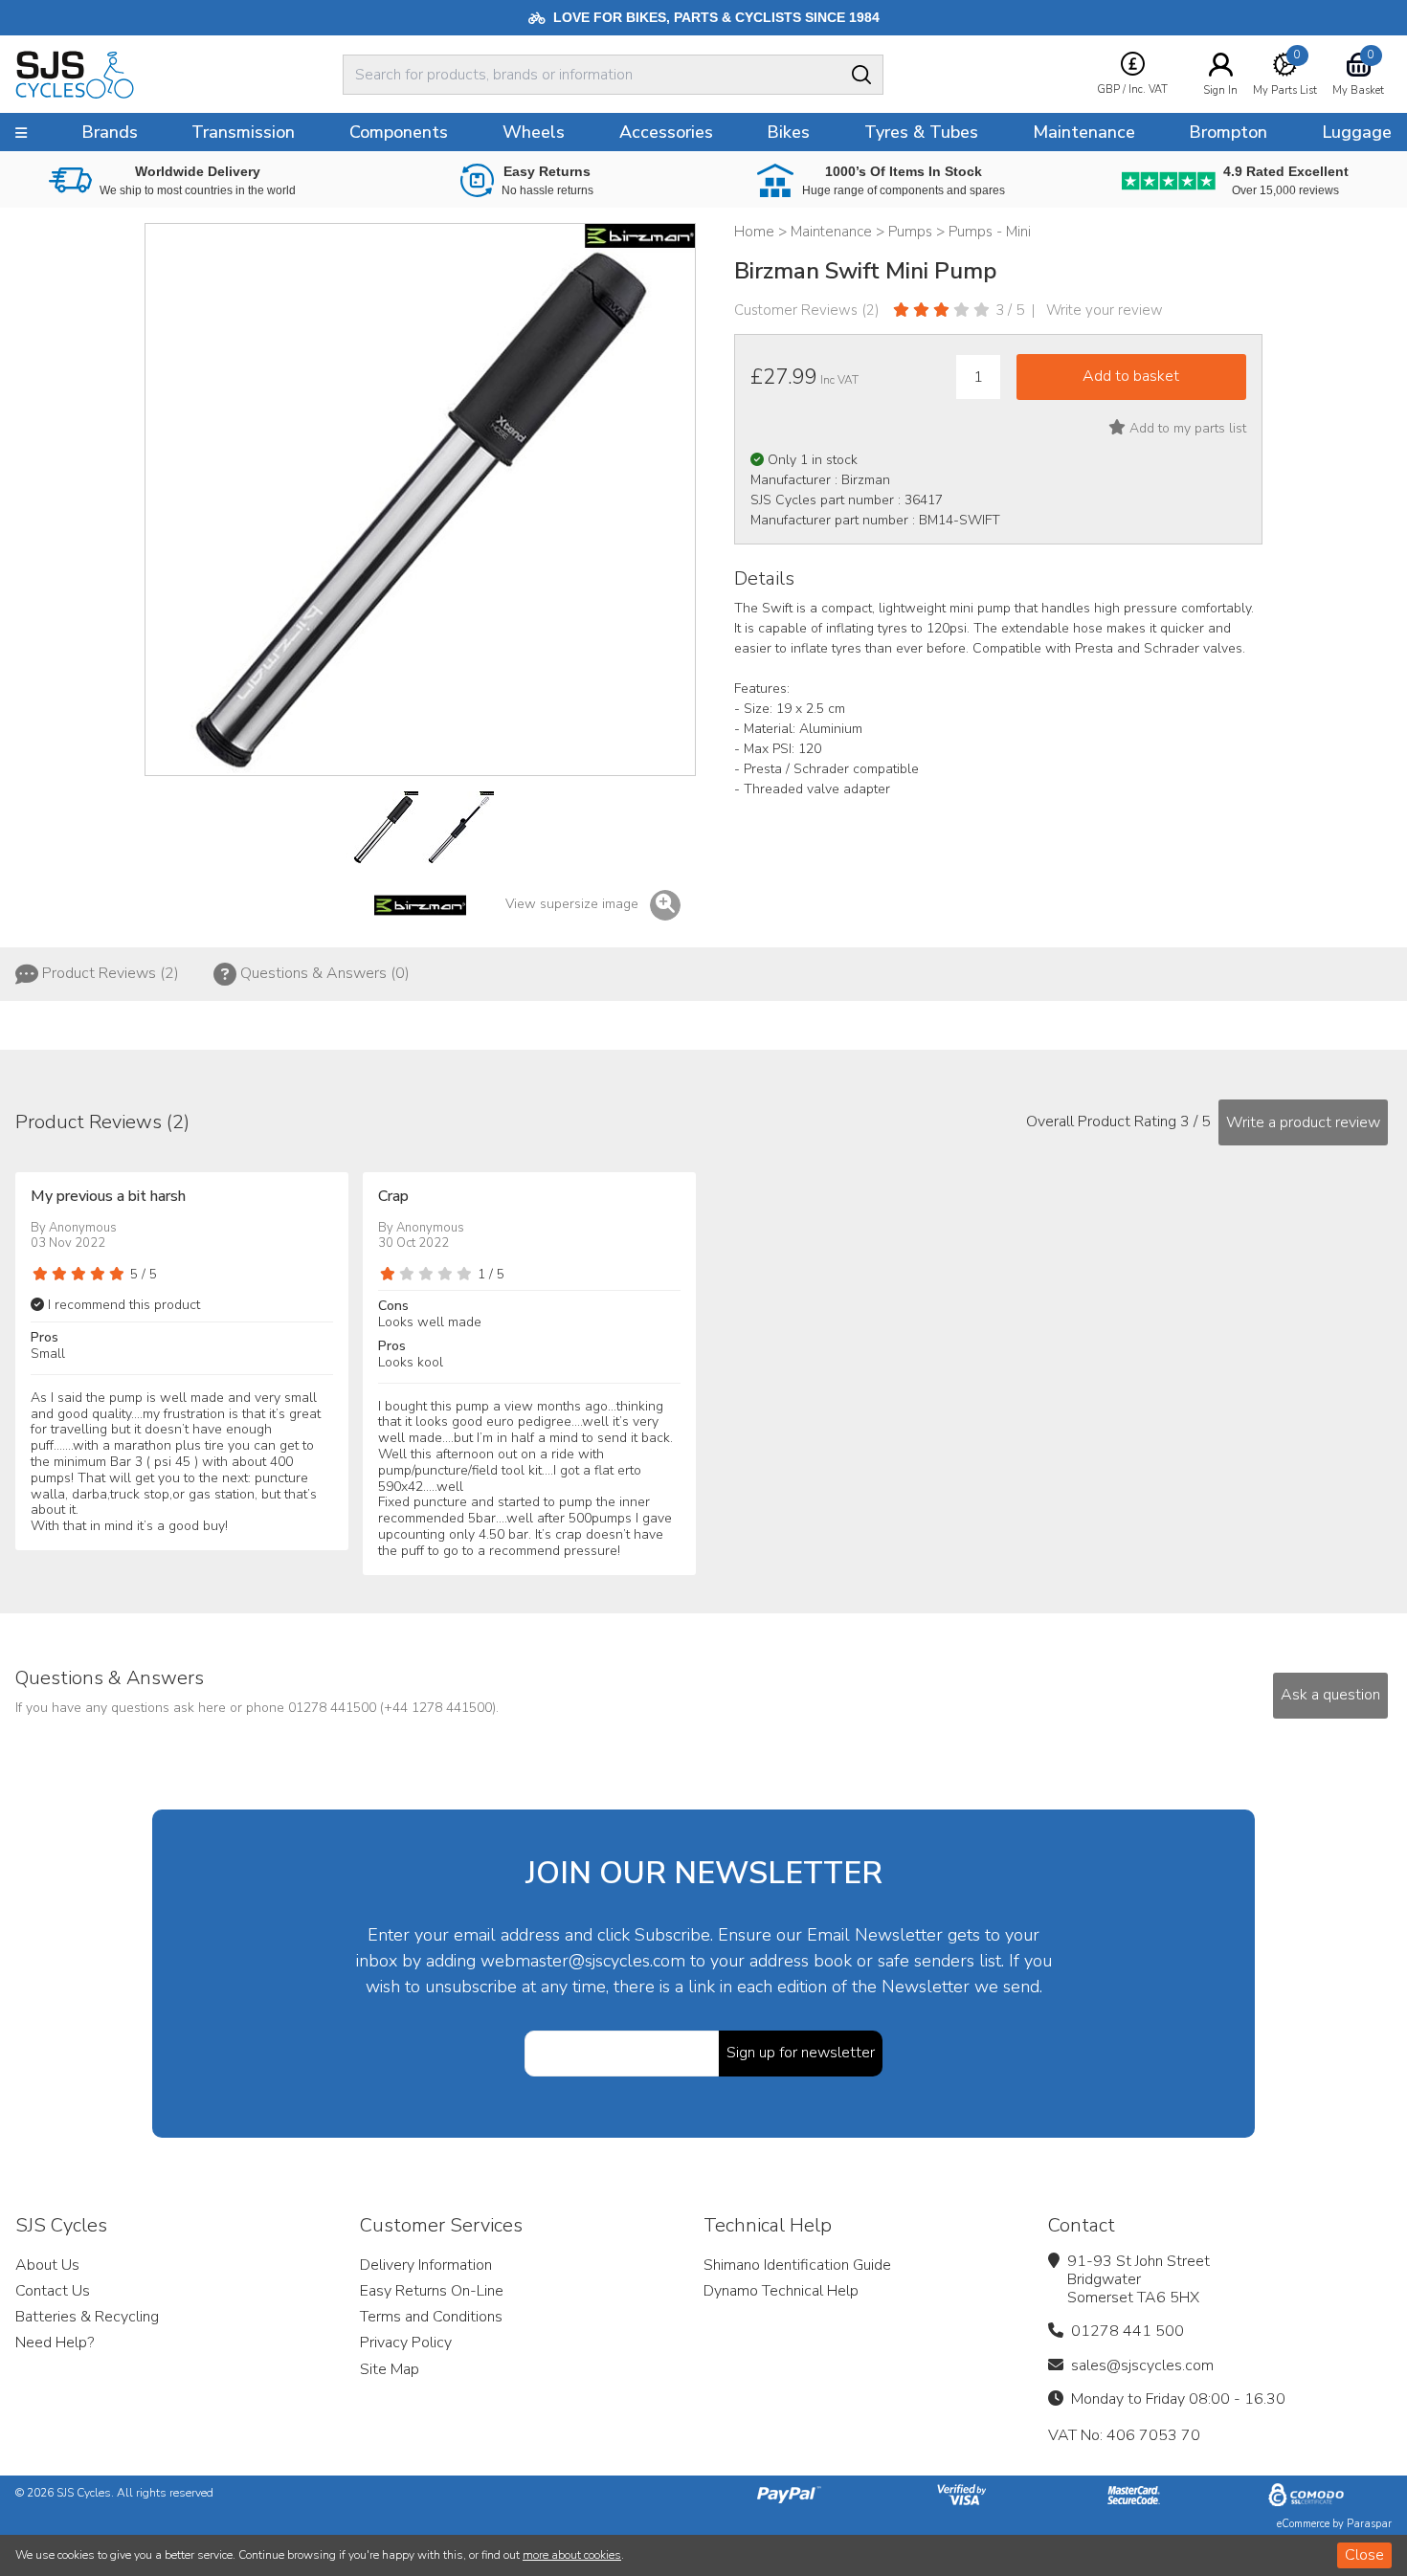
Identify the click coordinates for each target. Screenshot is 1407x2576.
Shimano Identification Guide (797, 2265)
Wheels (534, 132)
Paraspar (1369, 2524)
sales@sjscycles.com (1142, 2365)
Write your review (1105, 310)
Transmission (243, 132)
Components (399, 132)
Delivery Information (426, 2265)
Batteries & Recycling (87, 2317)
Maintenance (1084, 132)
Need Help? (55, 2343)
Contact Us (53, 2291)
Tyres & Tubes (921, 132)
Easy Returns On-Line (432, 2291)
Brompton (1228, 132)
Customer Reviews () (807, 310)
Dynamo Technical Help (781, 2291)
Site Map (390, 2369)
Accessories (666, 132)
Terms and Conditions (431, 2317)
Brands (110, 132)
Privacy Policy (406, 2343)
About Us (47, 2265)
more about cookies (572, 2555)
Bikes (788, 132)
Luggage (1357, 132)
